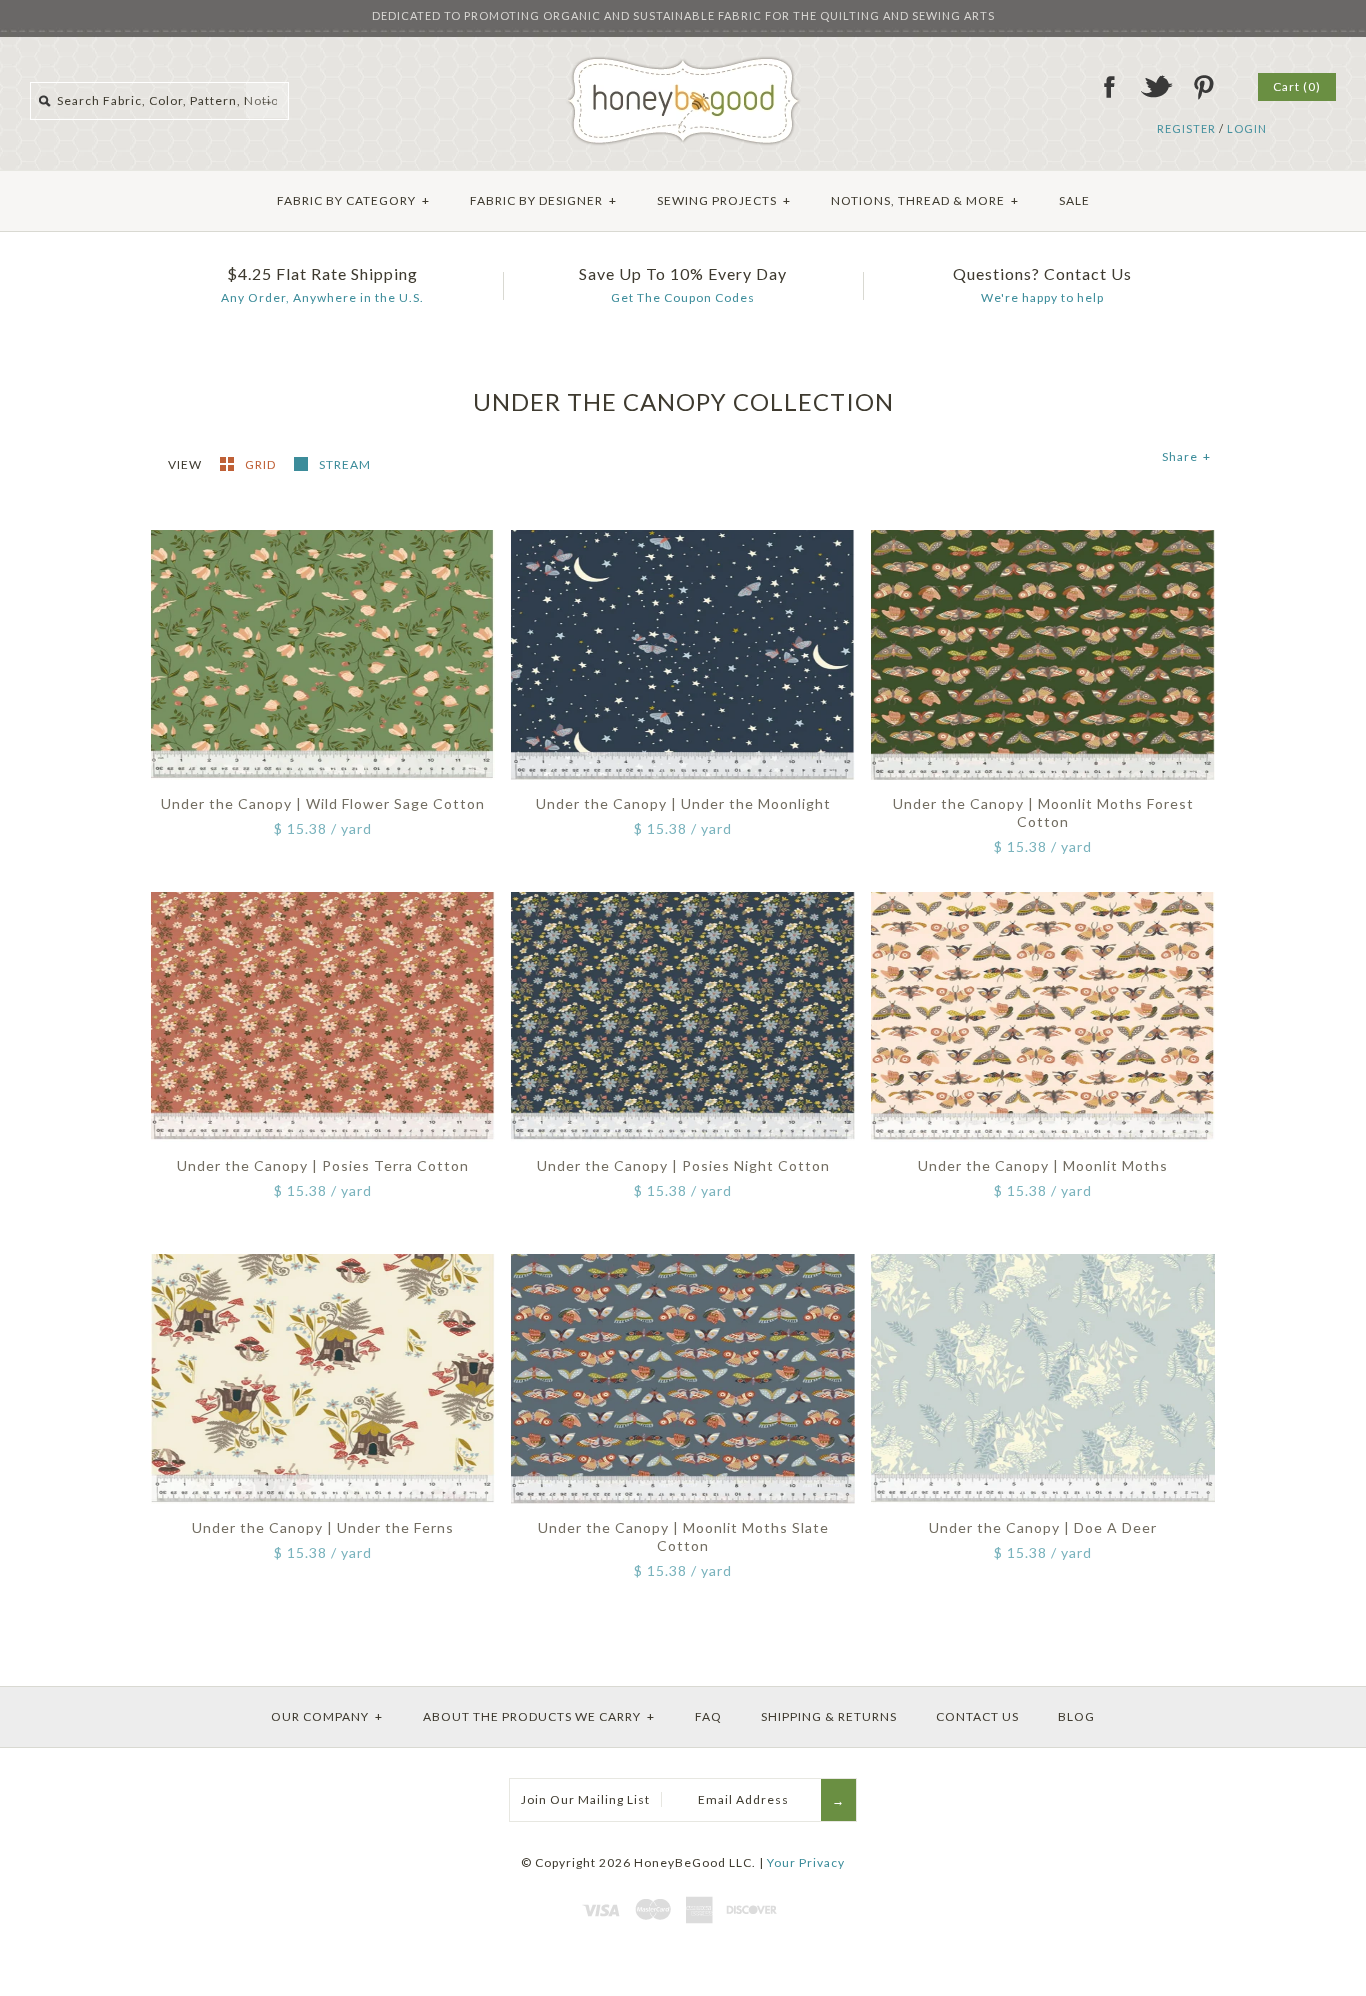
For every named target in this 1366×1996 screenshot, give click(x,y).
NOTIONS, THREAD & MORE (925, 200)
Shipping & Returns (829, 1716)
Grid (262, 464)
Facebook (1109, 87)
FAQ (708, 1716)
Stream (345, 464)
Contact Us (977, 1716)
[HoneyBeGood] (683, 63)
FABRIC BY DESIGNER (543, 200)
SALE (1074, 200)
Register (1186, 128)
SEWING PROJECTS (724, 200)
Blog (1076, 1716)
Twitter (1156, 87)
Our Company (327, 1716)
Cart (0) (1297, 86)
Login (1247, 128)
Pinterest (1203, 87)
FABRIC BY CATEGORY (353, 200)
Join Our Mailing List (585, 1799)
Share (1186, 456)
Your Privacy (806, 1862)
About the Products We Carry (539, 1716)
